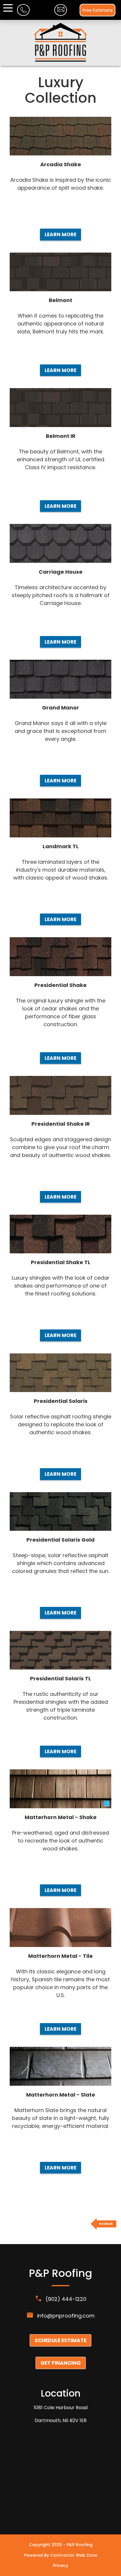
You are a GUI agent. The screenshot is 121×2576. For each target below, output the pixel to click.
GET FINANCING (61, 2363)
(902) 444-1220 (66, 2299)
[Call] (23, 13)
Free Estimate (98, 10)
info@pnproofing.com (66, 2316)
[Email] (61, 12)
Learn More (60, 234)
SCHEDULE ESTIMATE (60, 2340)
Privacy (60, 2565)
